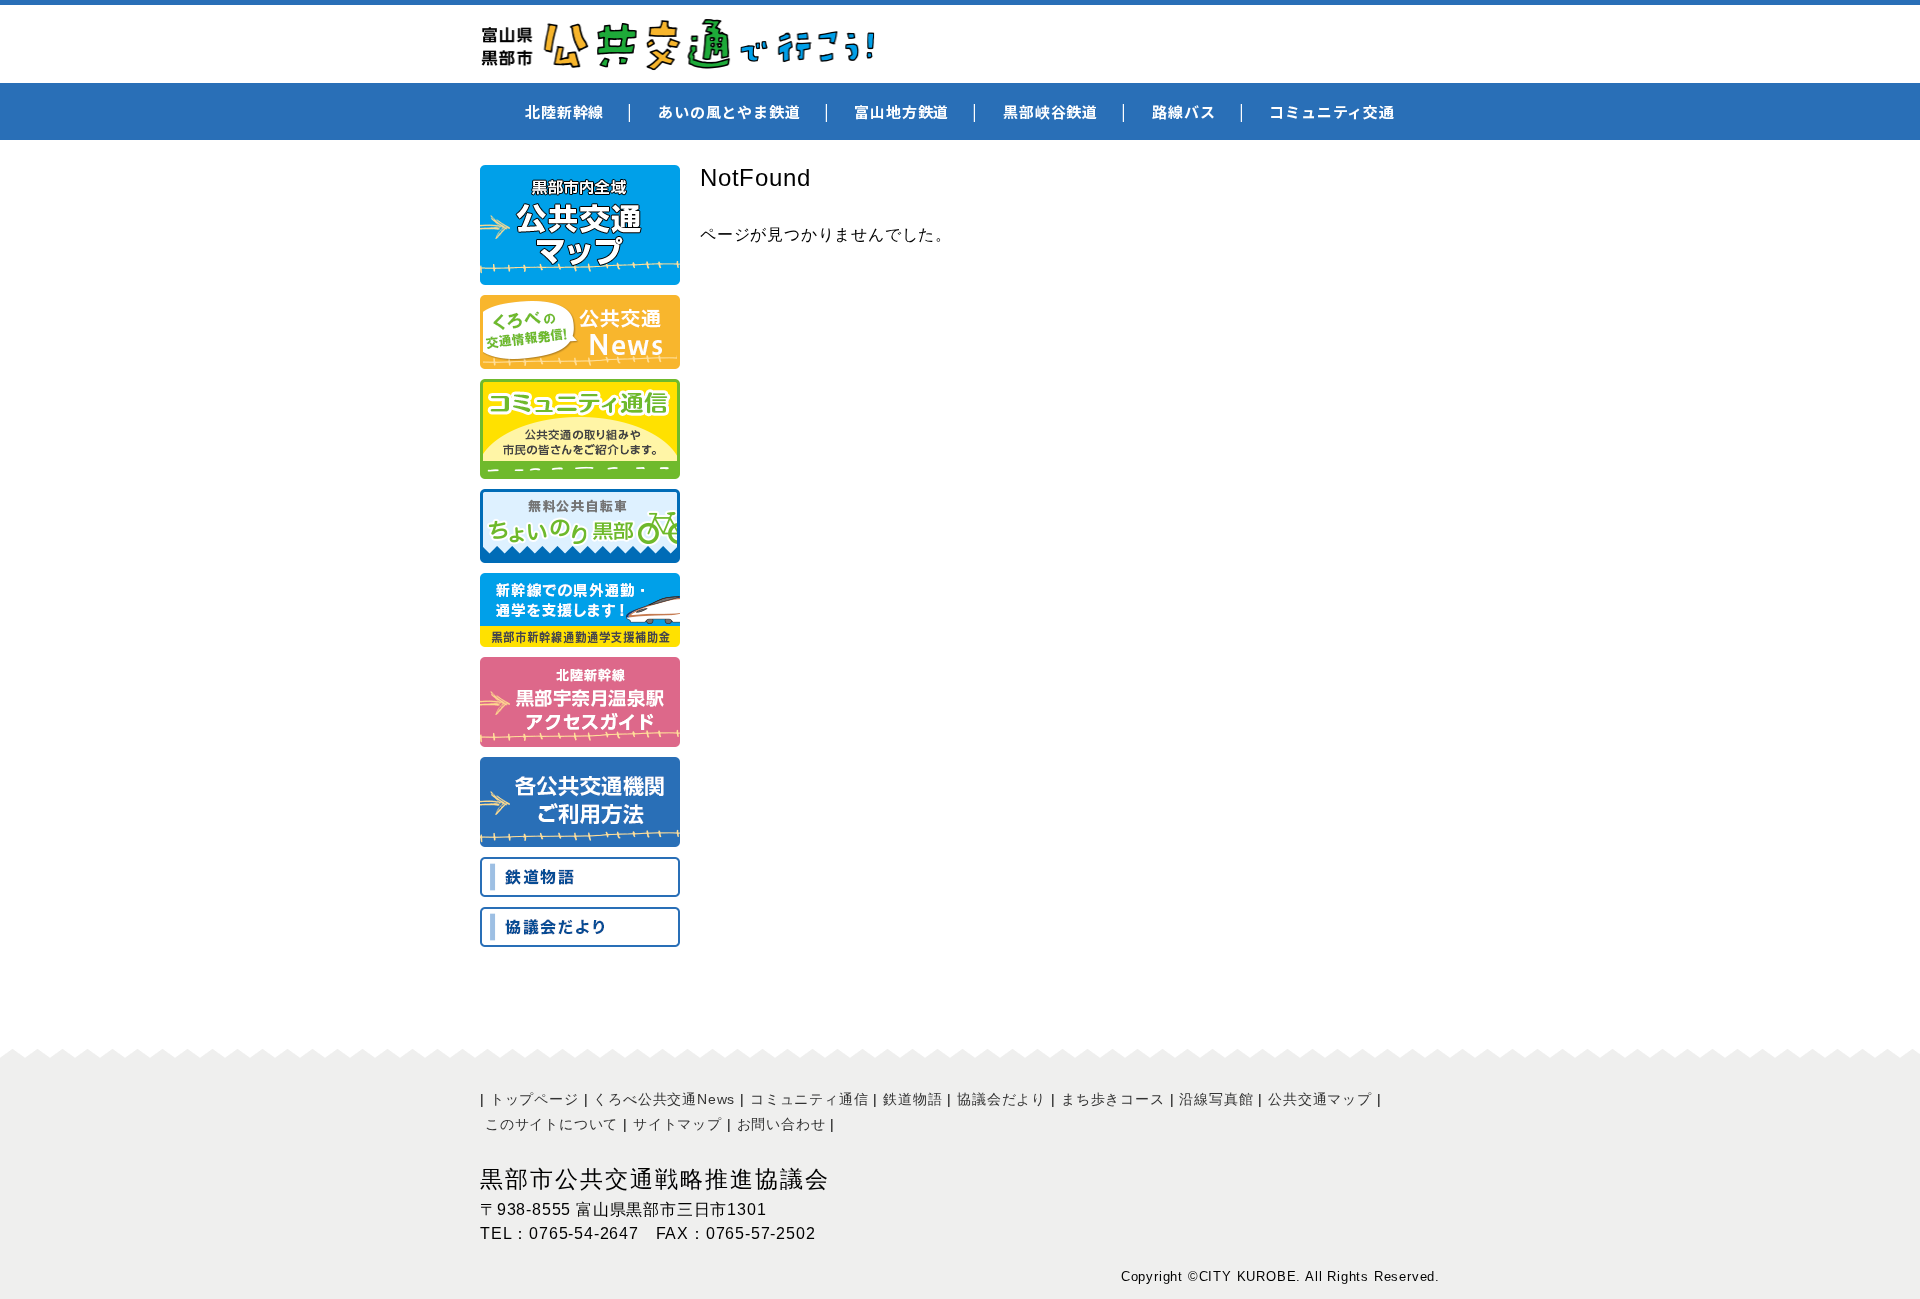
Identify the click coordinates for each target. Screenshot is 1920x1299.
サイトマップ (677, 1124)
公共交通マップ (1320, 1099)
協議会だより (1001, 1099)
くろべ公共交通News (664, 1099)
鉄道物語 (912, 1099)
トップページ (534, 1099)
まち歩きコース (1113, 1099)
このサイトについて (551, 1124)
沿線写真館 (1216, 1099)
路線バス (1183, 111)
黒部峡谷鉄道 (1050, 111)
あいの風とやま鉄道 (729, 111)
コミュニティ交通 (1331, 111)
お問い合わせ (781, 1124)
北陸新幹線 (564, 111)
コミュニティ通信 (809, 1099)
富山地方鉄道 (901, 111)
